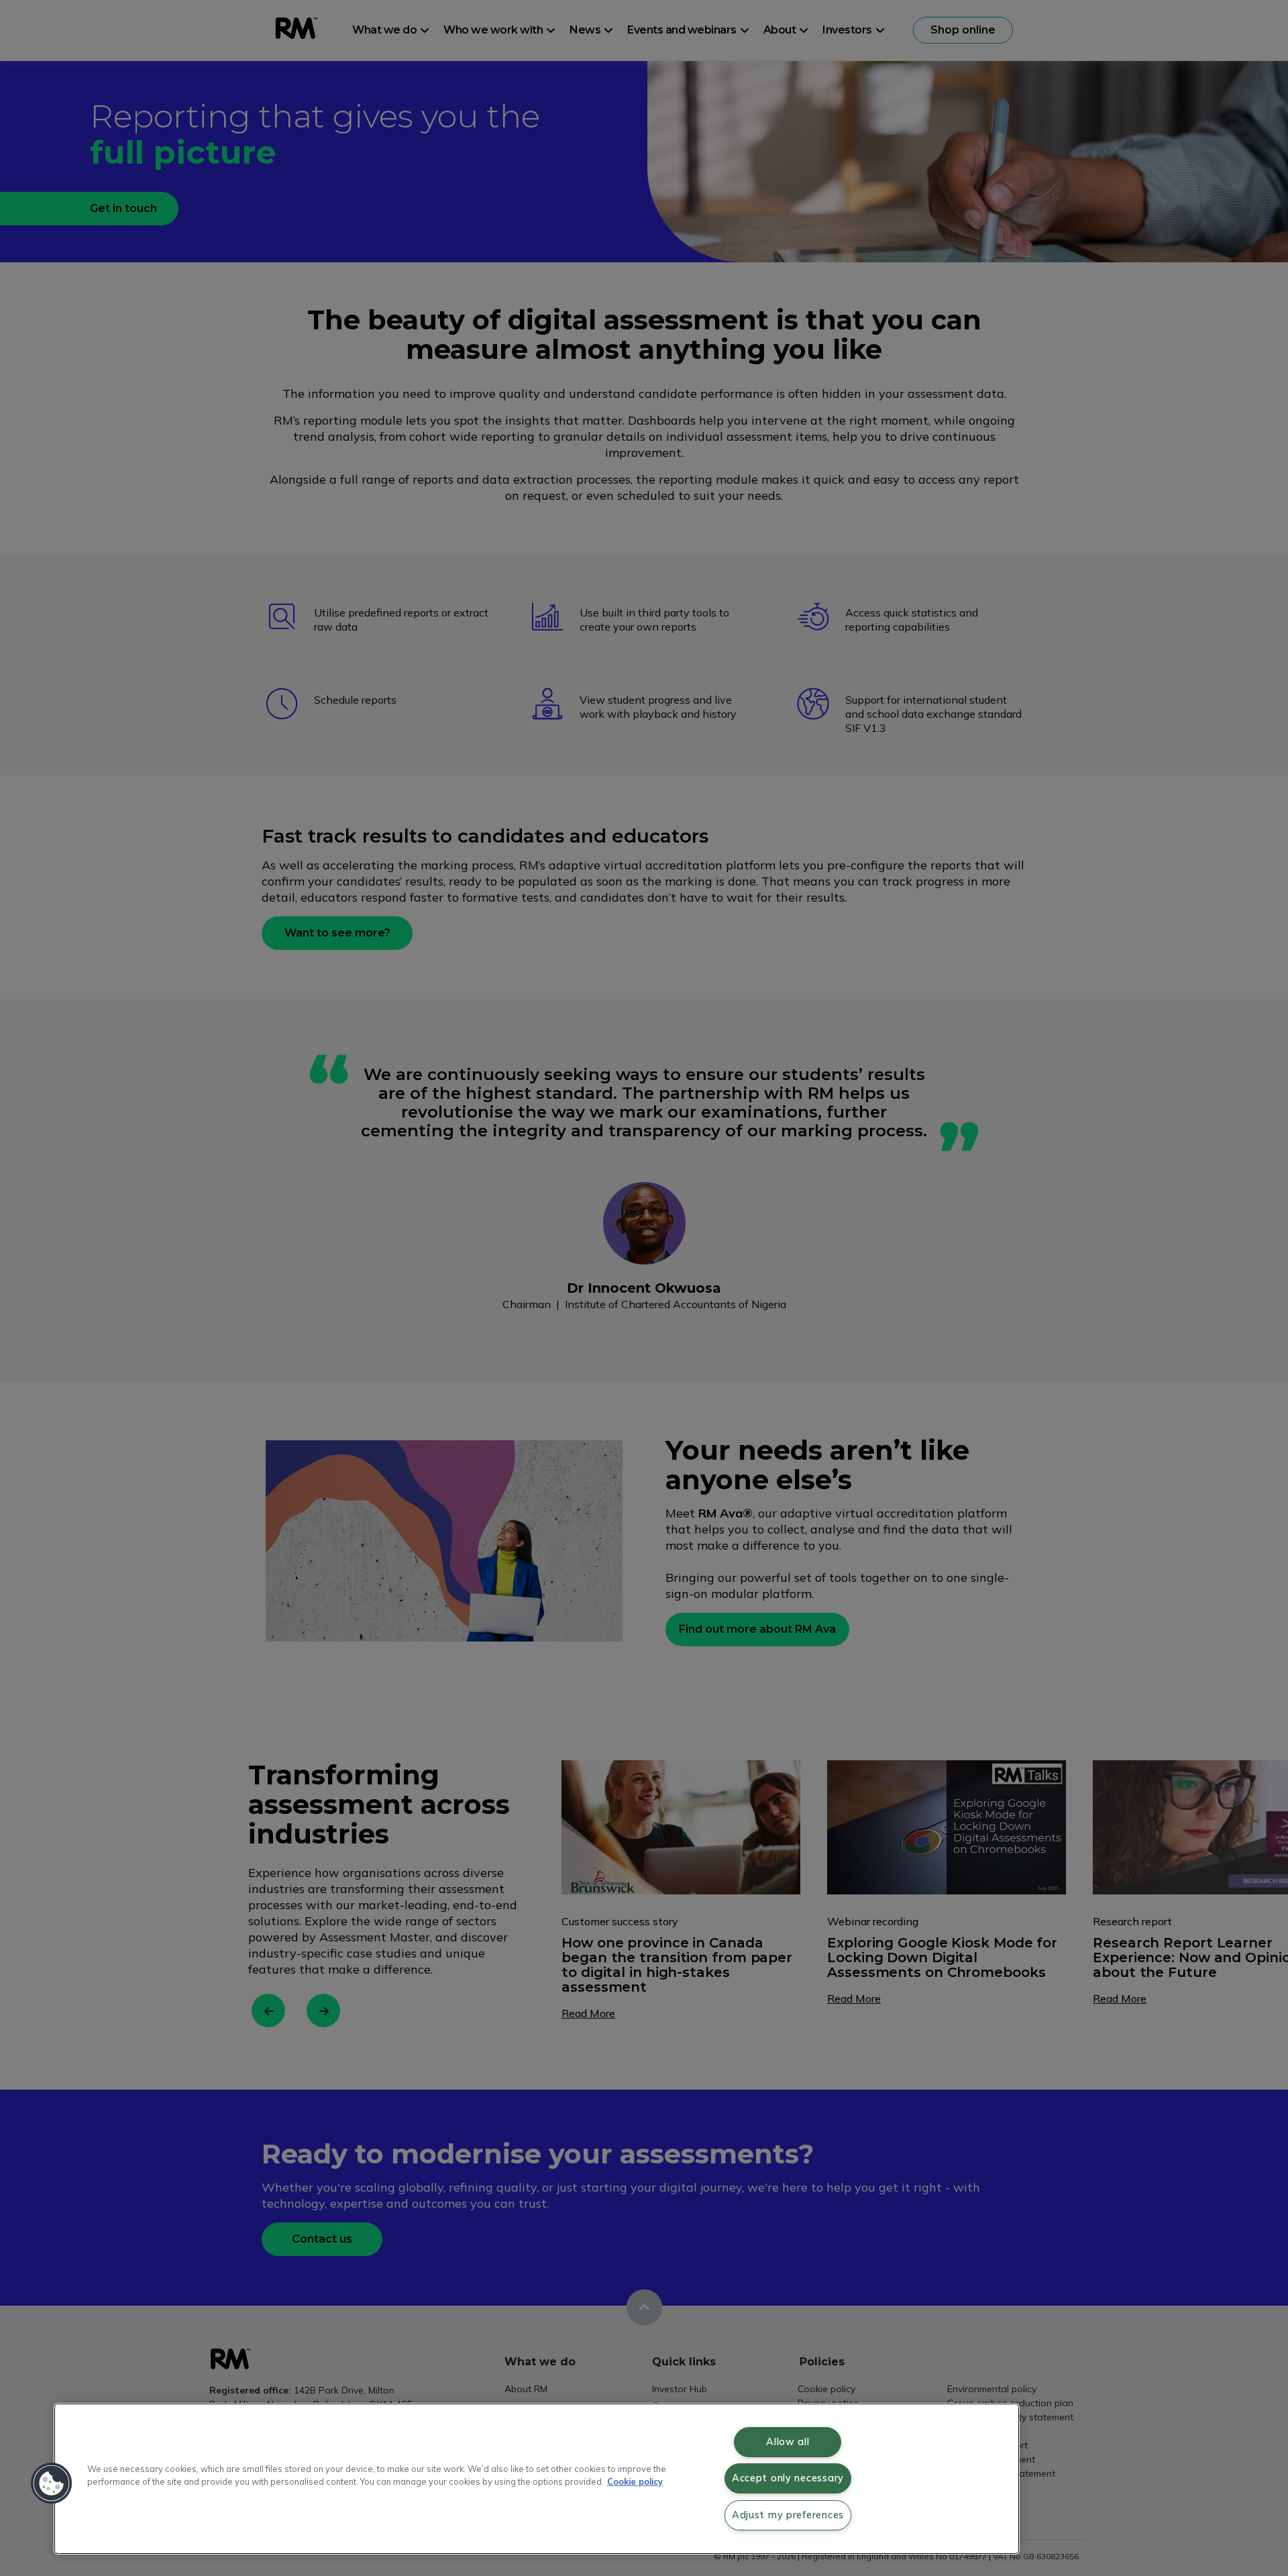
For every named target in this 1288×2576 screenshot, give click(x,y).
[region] (537, 2479)
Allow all (788, 2442)
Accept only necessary (788, 2478)
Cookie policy (635, 2481)
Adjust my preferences (788, 2515)
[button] (52, 2483)
